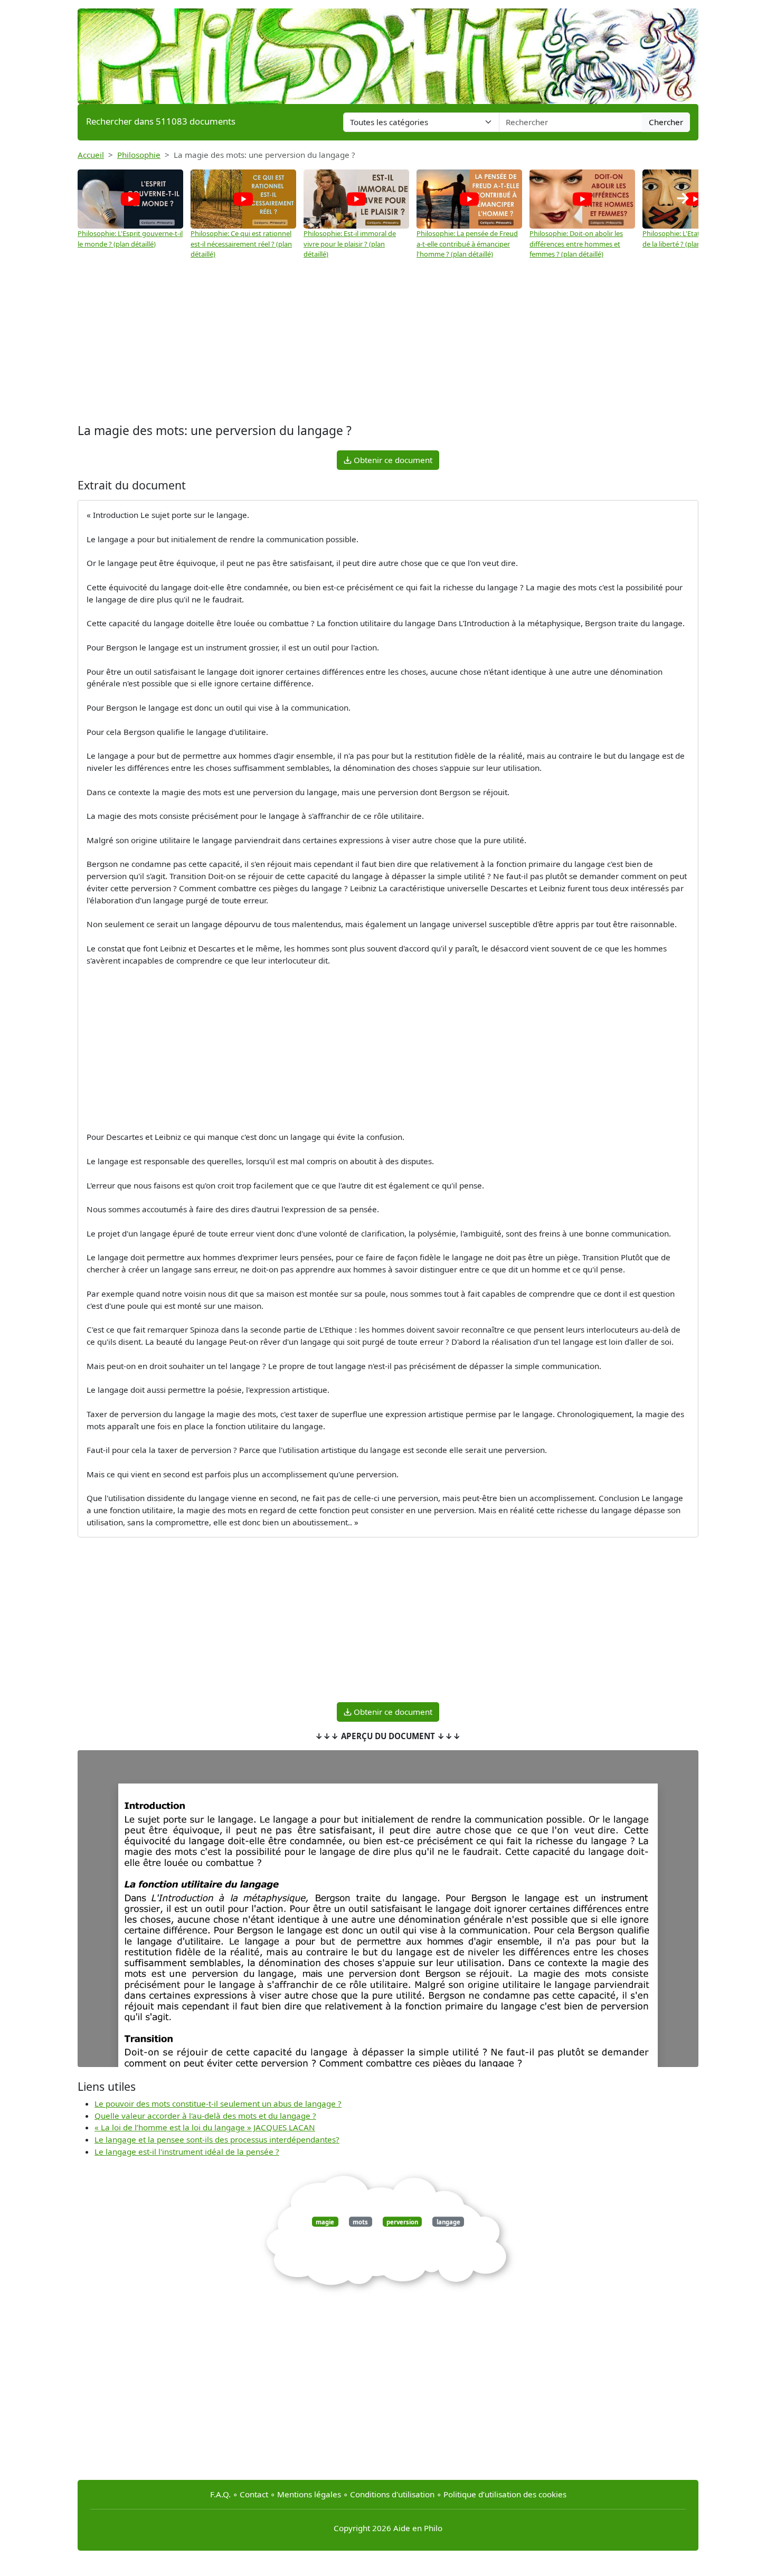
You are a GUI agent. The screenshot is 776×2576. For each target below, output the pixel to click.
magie (325, 2221)
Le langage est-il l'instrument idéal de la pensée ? (187, 2152)
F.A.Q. (220, 2494)
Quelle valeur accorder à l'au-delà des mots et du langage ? (205, 2116)
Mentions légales (309, 2494)
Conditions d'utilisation (392, 2494)
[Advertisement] (388, 342)
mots (360, 2221)
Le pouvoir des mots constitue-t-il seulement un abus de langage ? (218, 2103)
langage (448, 2221)
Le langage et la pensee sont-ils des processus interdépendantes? (217, 2139)
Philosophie (139, 155)
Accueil (91, 155)
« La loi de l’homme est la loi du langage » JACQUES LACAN (205, 2127)
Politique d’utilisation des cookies (505, 2494)
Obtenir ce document (392, 460)
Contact (254, 2494)
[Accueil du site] (388, 51)
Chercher (666, 122)
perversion (402, 2221)
